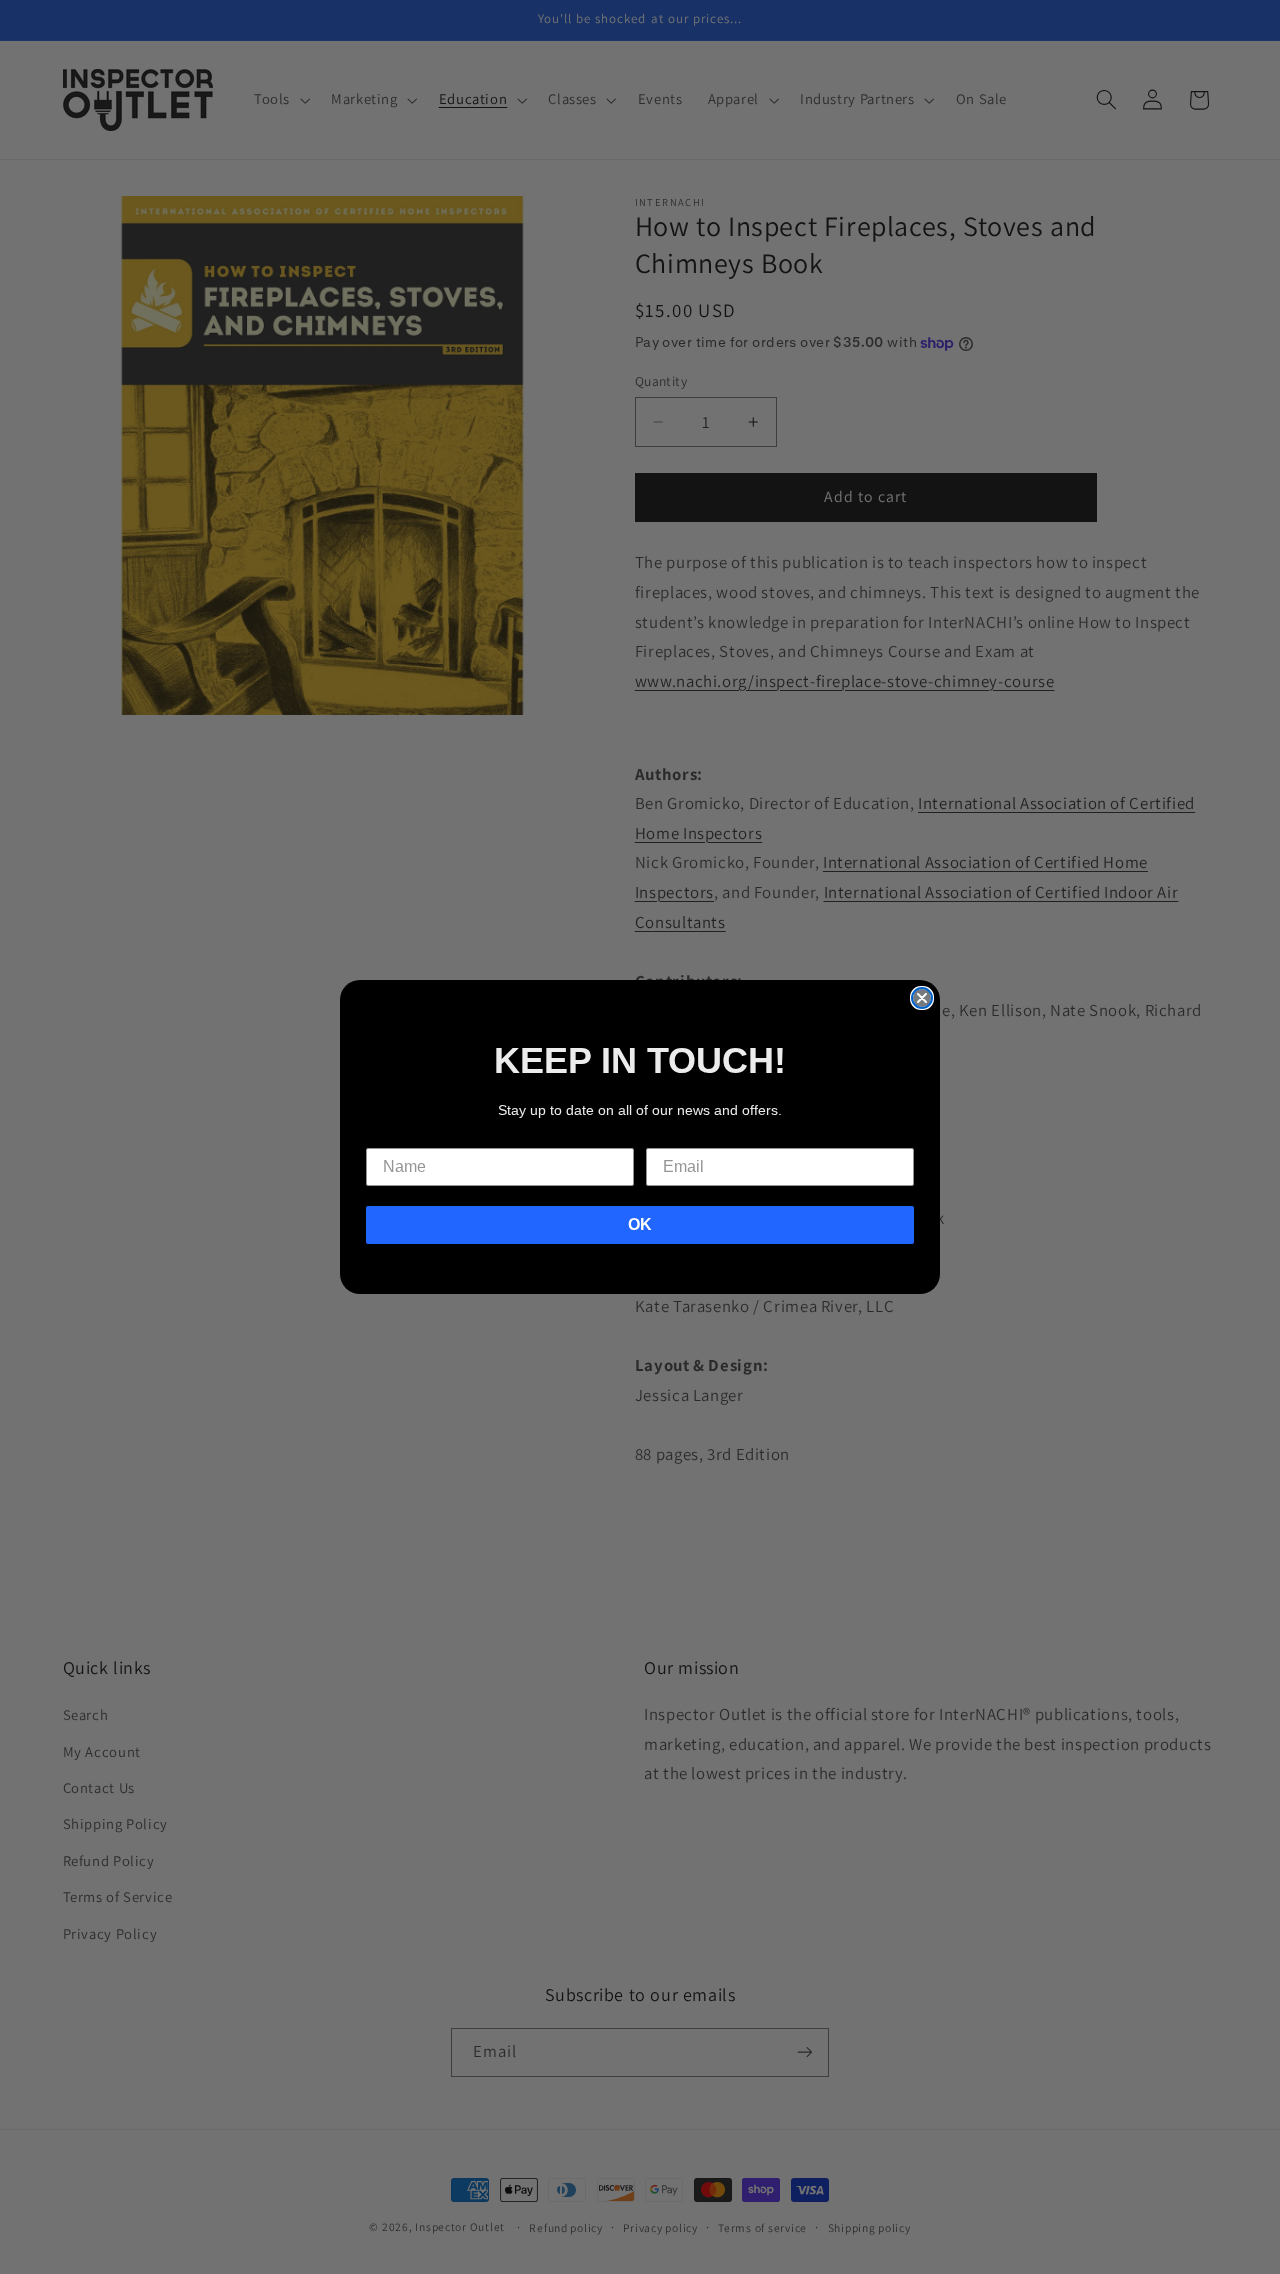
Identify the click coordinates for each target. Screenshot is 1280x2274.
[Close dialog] (922, 998)
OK (640, 1224)
